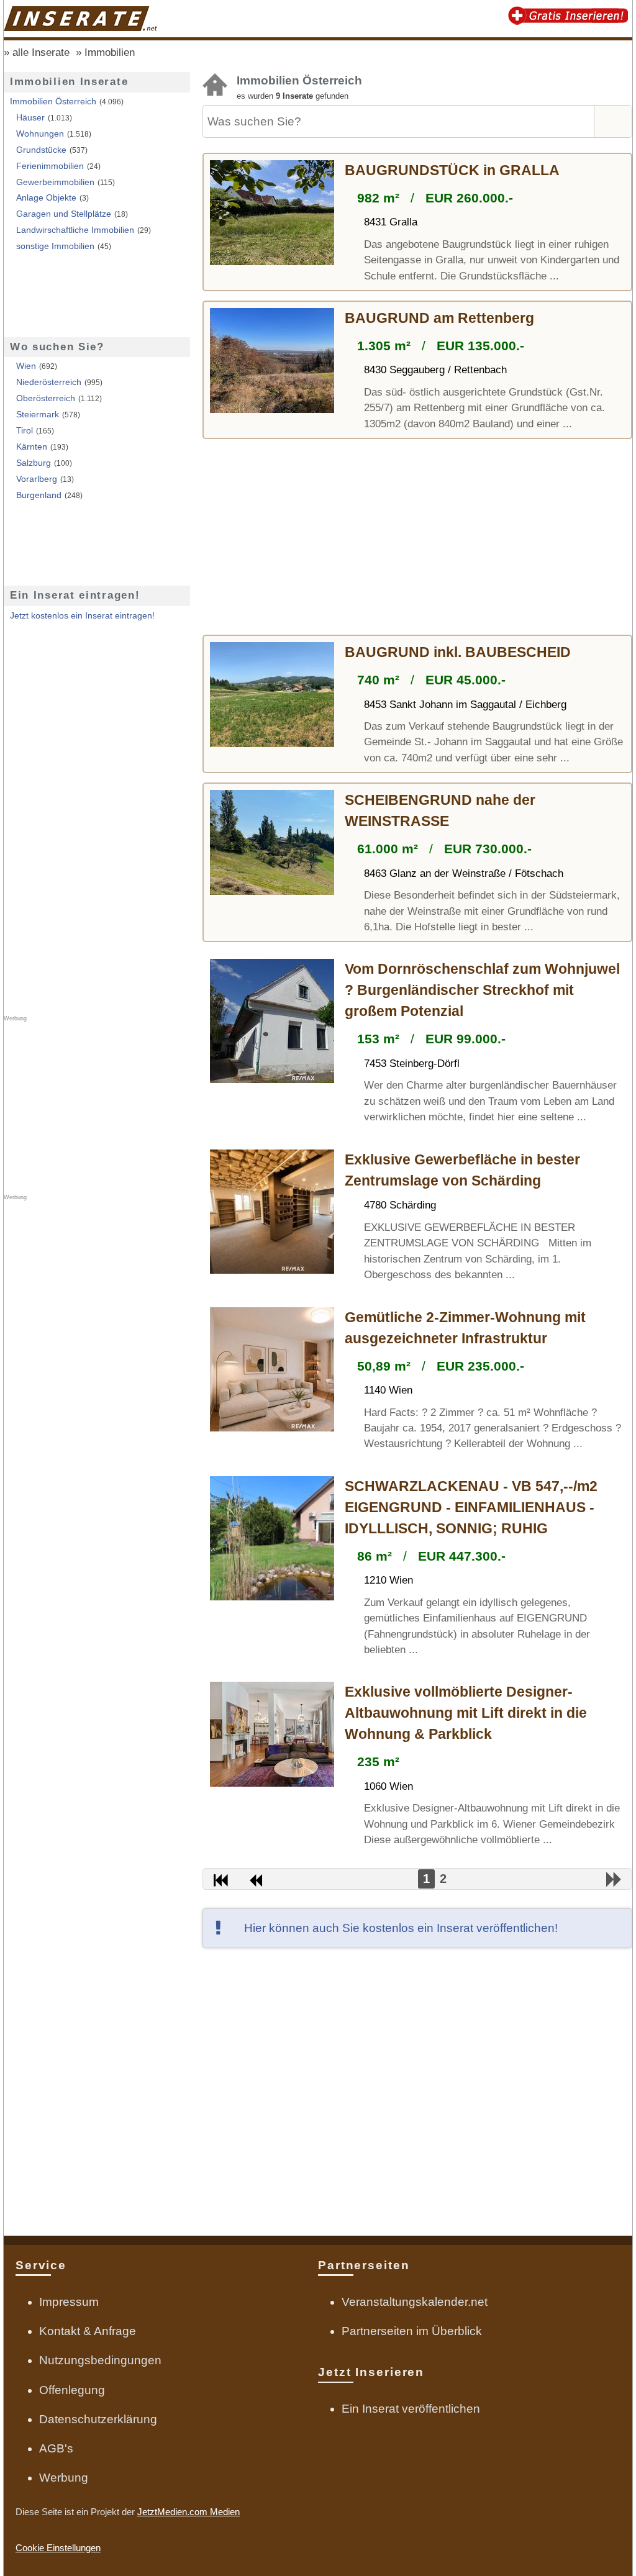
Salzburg (34, 463)
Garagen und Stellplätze (64, 214)
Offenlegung (72, 2390)
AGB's (56, 2448)
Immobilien (110, 52)
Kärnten (32, 447)
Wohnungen (40, 134)
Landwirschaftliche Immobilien (75, 230)
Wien (26, 366)
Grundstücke (41, 150)
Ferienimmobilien (50, 166)
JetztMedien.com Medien (189, 2512)
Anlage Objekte (46, 198)
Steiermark (38, 415)
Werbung (64, 2478)
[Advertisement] (417, 538)
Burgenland (39, 495)
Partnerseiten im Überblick (412, 2331)
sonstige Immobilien (55, 246)
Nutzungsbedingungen (100, 2360)
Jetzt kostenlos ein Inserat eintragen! (82, 616)
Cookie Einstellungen (58, 2548)
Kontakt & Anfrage (88, 2331)
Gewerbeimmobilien (55, 182)
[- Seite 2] (614, 1880)
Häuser (30, 118)
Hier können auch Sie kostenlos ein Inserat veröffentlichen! (401, 1928)
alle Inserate (41, 52)
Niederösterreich (49, 382)
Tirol (25, 431)
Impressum (69, 2302)
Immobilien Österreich (53, 102)
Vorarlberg (37, 479)
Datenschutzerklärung (98, 2419)
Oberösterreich (46, 398)
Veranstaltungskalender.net (415, 2302)
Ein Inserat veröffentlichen (411, 2409)
